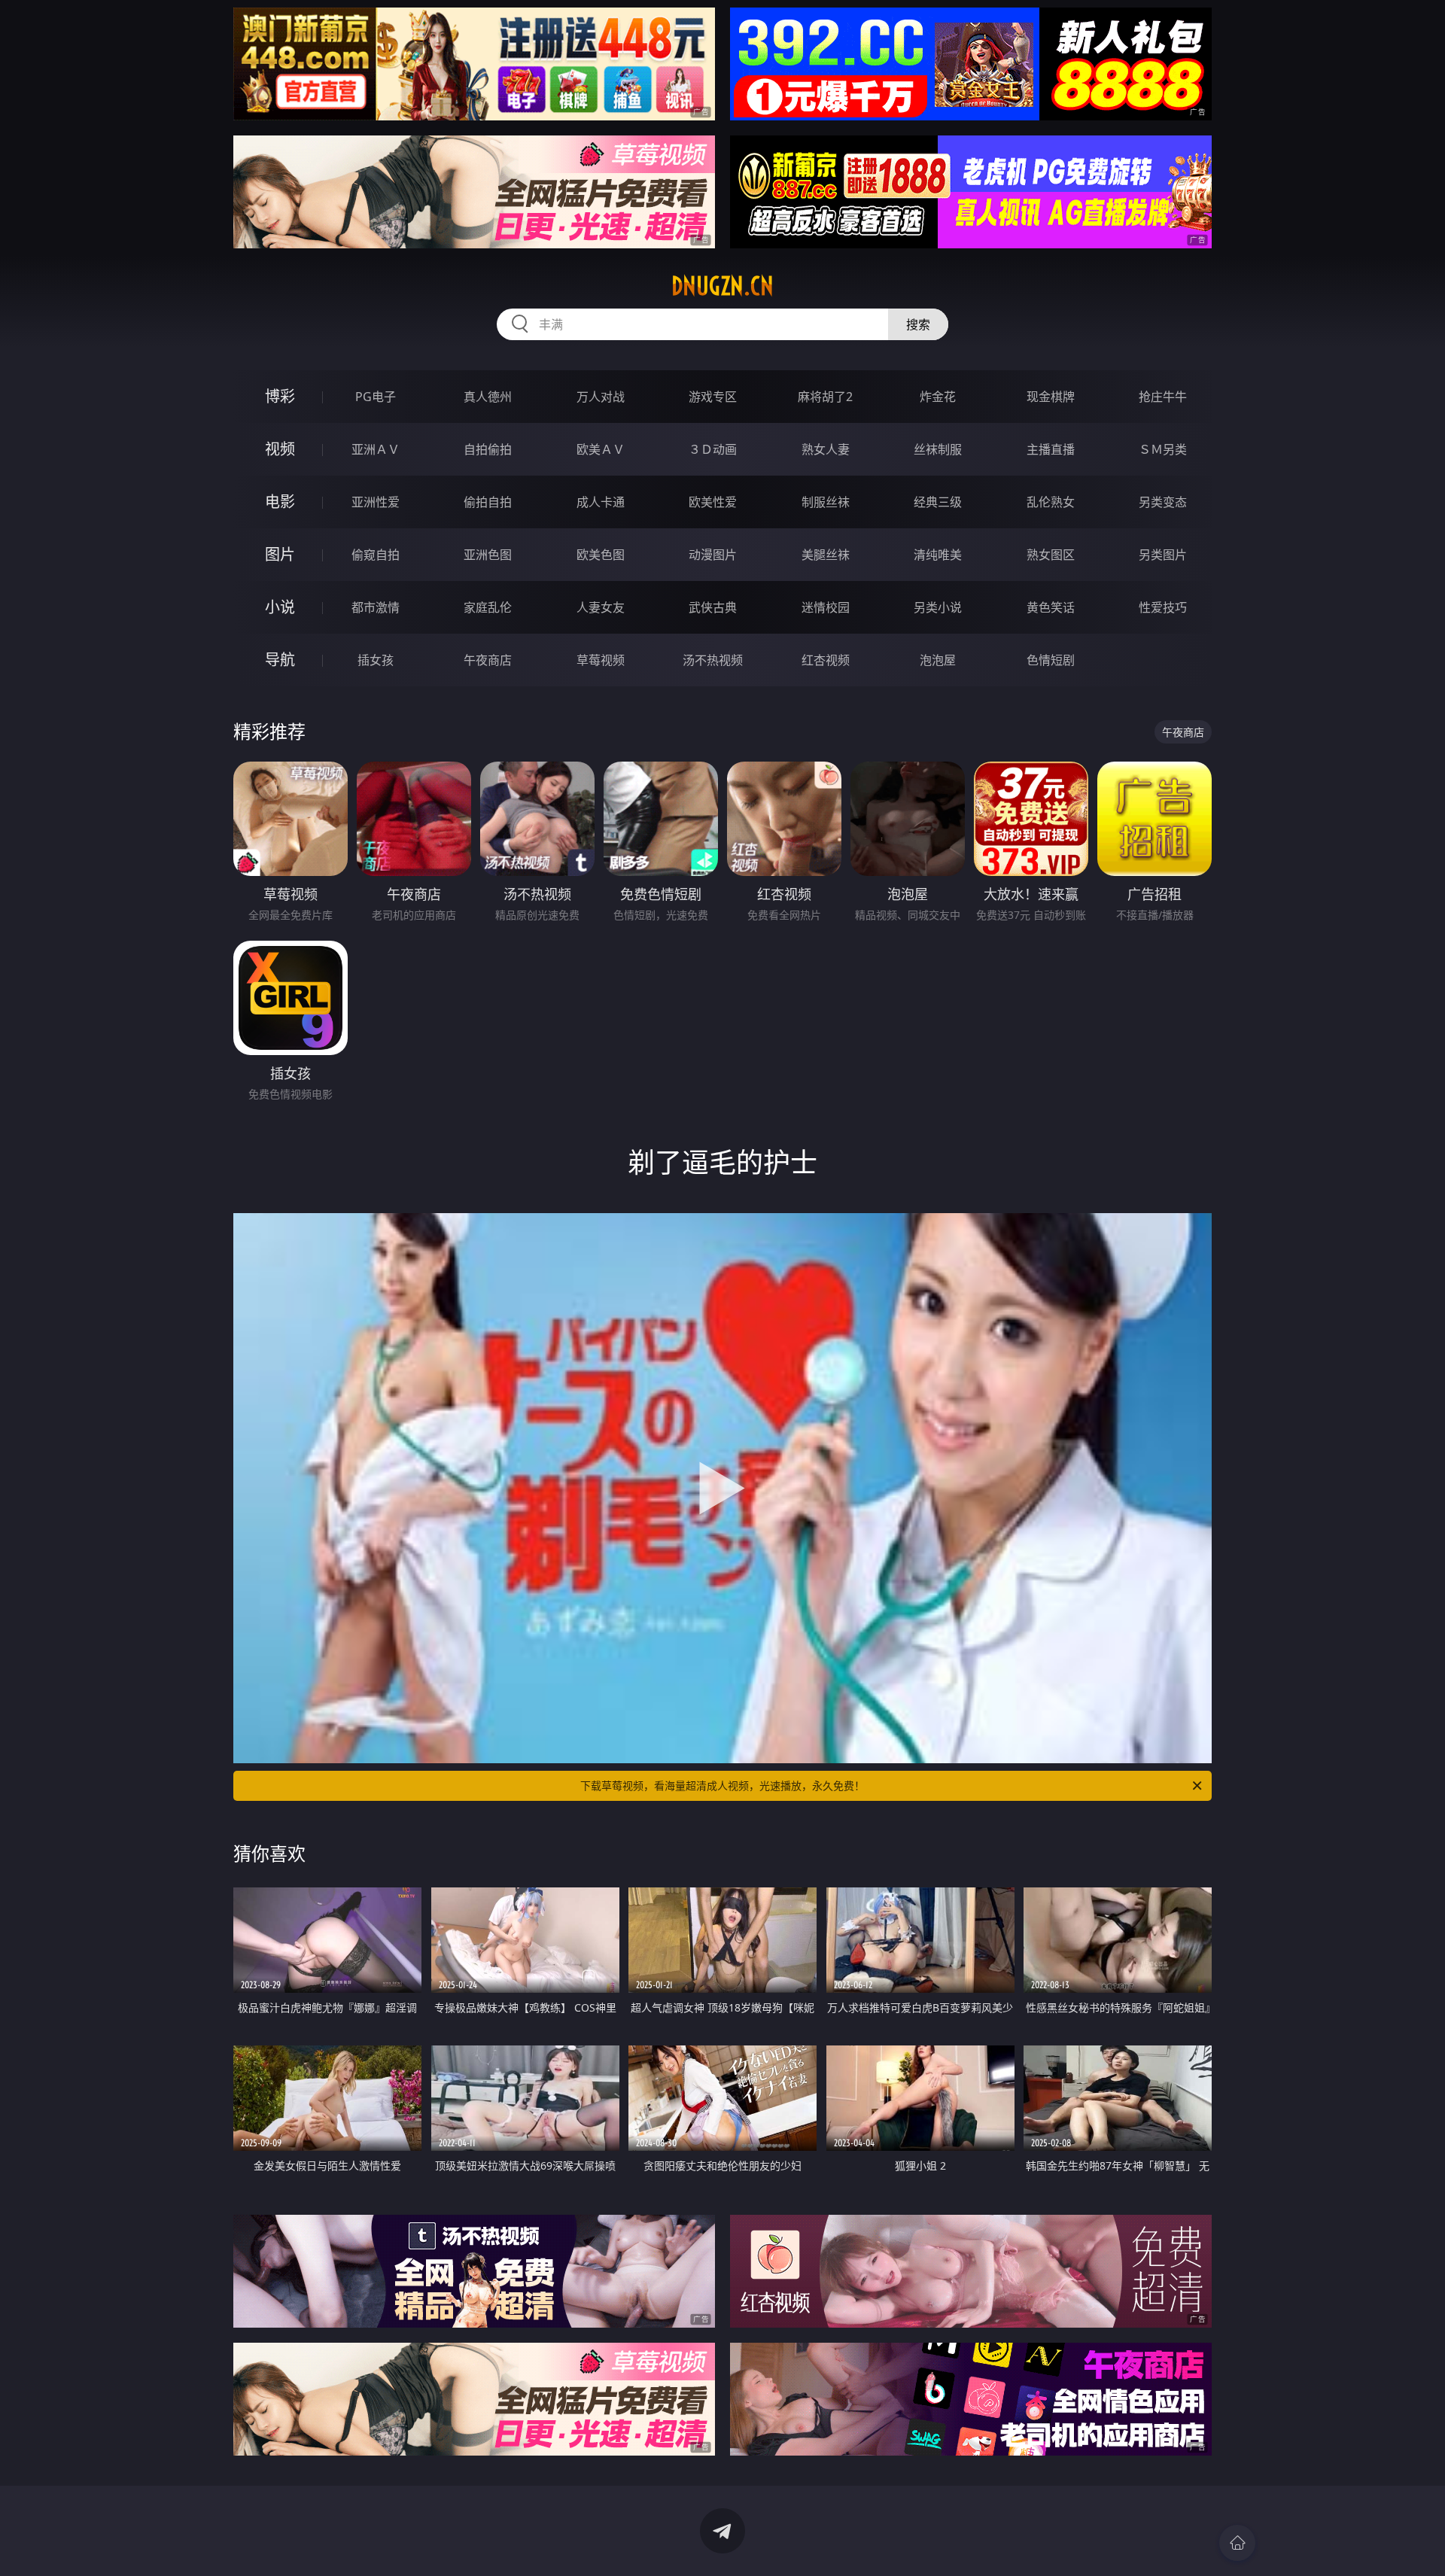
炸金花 (938, 397)
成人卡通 (601, 502)
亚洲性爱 (376, 502)
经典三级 (938, 502)
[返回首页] (1237, 2543)
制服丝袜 (826, 502)
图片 (280, 554)
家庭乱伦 (488, 607)
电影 (280, 502)
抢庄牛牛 (1163, 397)
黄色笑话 (1051, 607)
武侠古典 (713, 607)
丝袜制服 (938, 449)
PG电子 (376, 397)
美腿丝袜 (826, 555)
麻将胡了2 (825, 397)
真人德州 (488, 397)
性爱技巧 (1163, 607)
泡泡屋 (938, 660)
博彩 (280, 396)
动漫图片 (713, 555)
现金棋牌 (1051, 397)
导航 (280, 660)
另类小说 (938, 607)
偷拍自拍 (488, 502)
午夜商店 (488, 660)
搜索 (918, 324)
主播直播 (1051, 449)
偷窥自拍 (376, 555)
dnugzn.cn (722, 286)
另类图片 (1163, 555)
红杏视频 (826, 660)
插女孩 (376, 660)
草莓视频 (601, 660)
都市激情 (376, 607)
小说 (280, 607)
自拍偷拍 (488, 449)
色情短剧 (1051, 660)
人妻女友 (601, 607)
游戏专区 (713, 397)
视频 (280, 449)
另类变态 (1163, 502)
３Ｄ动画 (713, 449)
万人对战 (601, 397)
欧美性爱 (713, 502)
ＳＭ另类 (1163, 449)
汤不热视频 (713, 660)
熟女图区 (1051, 555)
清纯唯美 (938, 555)
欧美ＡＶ (601, 449)
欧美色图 (601, 555)
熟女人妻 (826, 449)
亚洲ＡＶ (376, 449)
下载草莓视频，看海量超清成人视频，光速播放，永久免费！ (722, 1785)
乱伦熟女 (1051, 502)
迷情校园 (826, 607)
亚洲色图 (488, 555)
